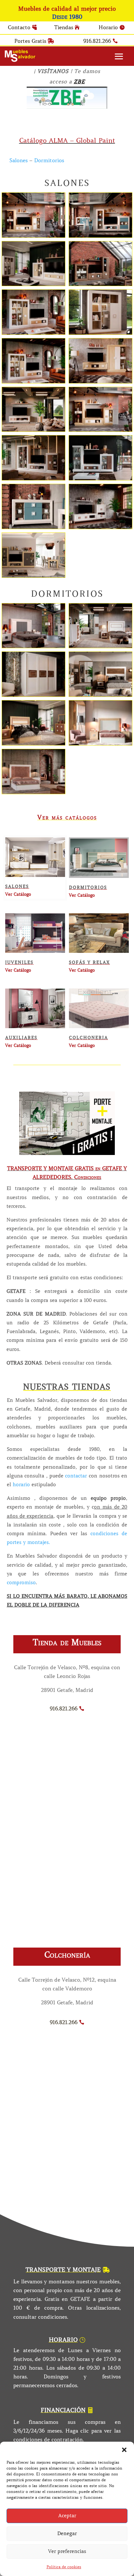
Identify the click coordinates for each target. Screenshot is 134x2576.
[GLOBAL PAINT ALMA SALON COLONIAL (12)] (33, 576)
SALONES (17, 887)
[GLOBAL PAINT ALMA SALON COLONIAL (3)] (33, 478)
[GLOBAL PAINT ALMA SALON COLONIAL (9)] (33, 284)
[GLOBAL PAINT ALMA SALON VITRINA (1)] (33, 527)
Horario (108, 27)
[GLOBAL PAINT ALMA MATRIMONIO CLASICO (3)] (100, 646)
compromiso (21, 1583)
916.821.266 (97, 41)
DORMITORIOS (88, 887)
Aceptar (67, 2516)
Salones (19, 160)
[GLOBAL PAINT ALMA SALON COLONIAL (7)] (100, 284)
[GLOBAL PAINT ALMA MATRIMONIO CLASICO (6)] (33, 743)
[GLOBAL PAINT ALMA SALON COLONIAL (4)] (33, 236)
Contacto (19, 27)
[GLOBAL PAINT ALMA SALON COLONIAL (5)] (33, 381)
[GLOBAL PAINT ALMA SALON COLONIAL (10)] (33, 333)
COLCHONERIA (88, 1038)
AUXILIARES (21, 1038)
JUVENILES (19, 962)
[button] (124, 2450)
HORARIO (63, 2340)
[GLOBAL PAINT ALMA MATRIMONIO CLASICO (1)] (100, 695)
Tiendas (64, 27)
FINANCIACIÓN (63, 2410)
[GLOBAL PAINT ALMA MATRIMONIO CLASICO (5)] (33, 646)
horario (20, 1485)
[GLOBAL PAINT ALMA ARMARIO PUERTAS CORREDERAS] (33, 695)
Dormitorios (49, 160)
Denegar (67, 2533)
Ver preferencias (67, 2551)
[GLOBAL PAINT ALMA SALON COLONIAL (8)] (100, 236)
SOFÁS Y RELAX (89, 962)
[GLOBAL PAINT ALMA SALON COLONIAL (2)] (100, 430)
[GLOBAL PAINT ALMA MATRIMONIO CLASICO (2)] (33, 792)
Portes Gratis (30, 41)
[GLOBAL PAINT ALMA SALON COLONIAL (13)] (100, 527)
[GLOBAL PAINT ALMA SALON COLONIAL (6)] (100, 381)
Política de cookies (64, 2567)
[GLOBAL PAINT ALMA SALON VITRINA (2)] (100, 333)
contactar (76, 1476)
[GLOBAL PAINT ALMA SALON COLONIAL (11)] (33, 430)
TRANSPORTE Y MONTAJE (63, 2270)
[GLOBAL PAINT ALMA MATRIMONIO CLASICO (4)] (100, 743)
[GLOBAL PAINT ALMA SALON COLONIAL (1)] (100, 478)
